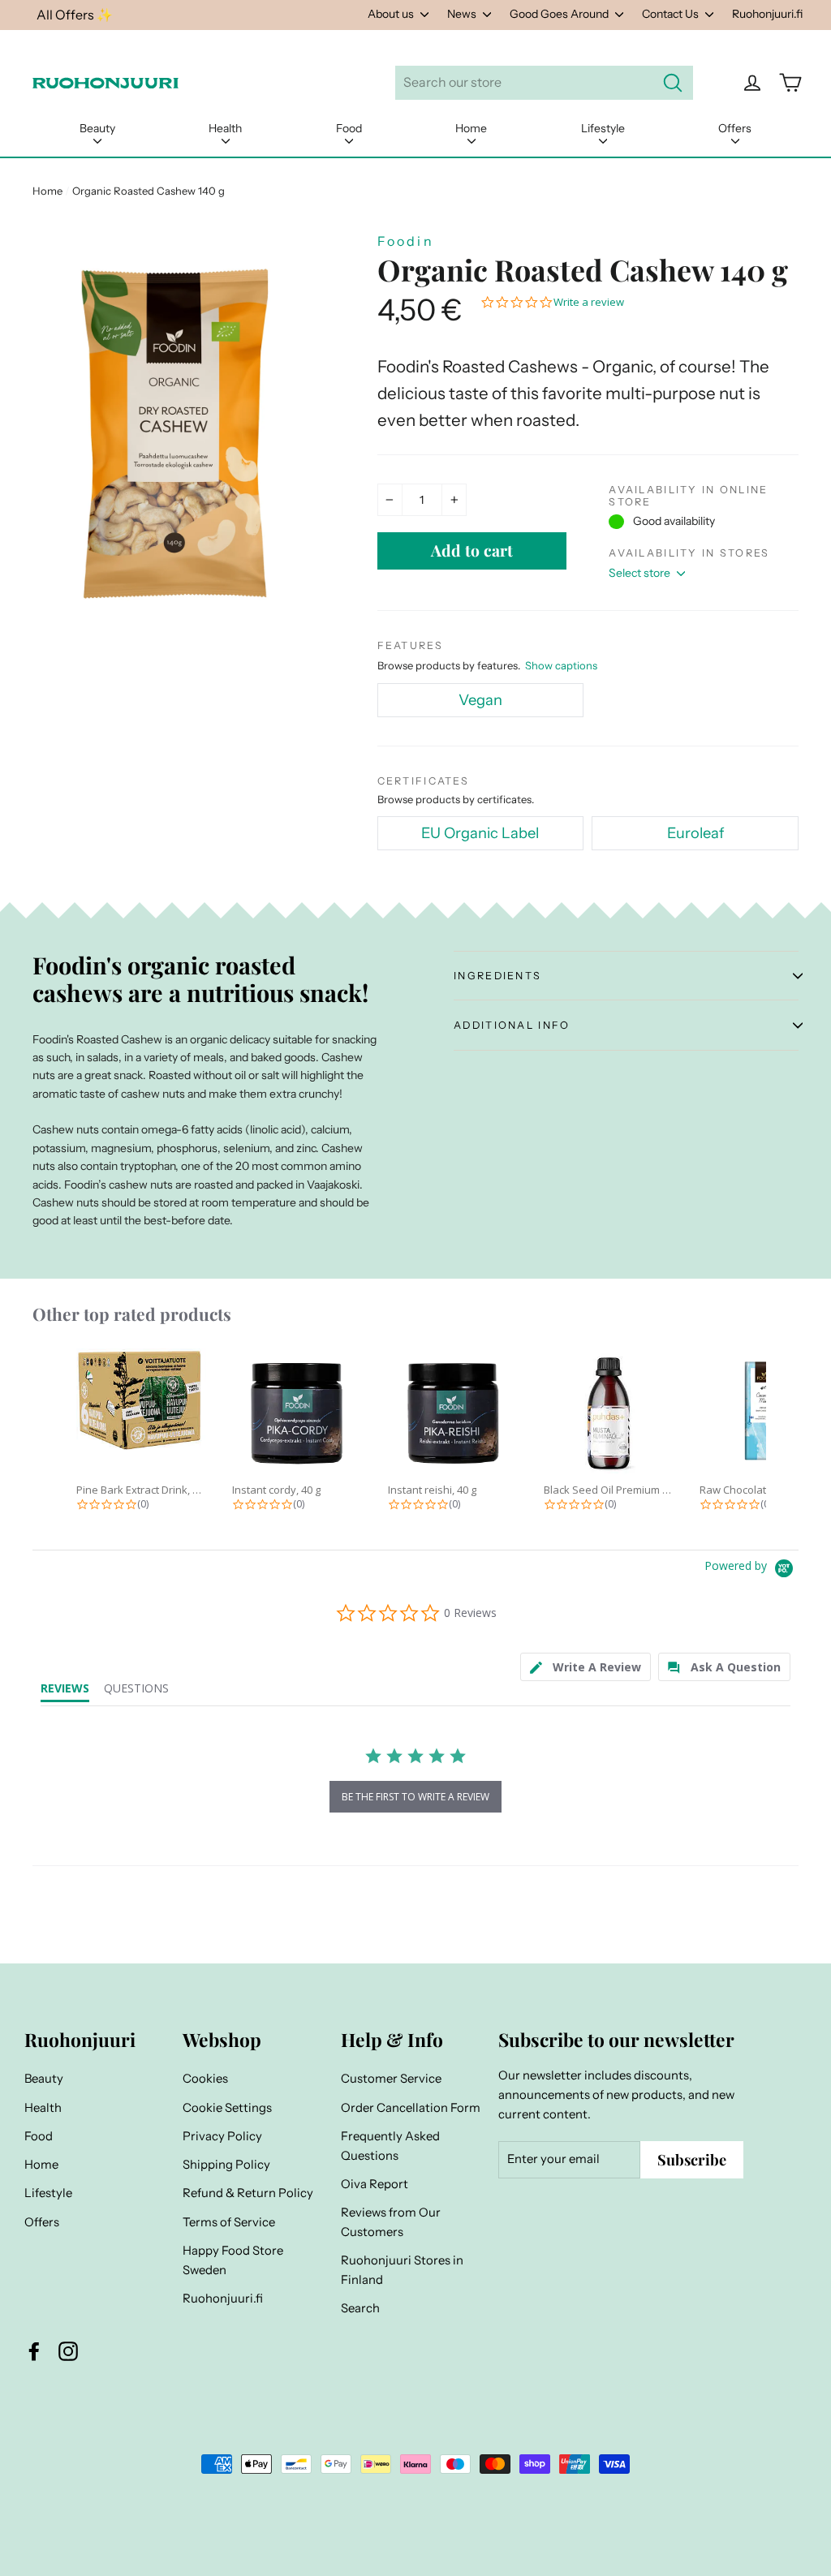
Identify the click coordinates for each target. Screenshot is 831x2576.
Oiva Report (375, 2184)
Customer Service (391, 2079)
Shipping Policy (226, 2165)
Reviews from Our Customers (391, 2222)
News (463, 14)
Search (360, 2308)
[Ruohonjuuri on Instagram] (68, 2351)
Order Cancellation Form (411, 2108)
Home (471, 128)
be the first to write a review (415, 1797)
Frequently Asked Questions (390, 2146)
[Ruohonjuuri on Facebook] (34, 2351)
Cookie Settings (227, 2108)
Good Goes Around (560, 14)
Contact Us (672, 14)
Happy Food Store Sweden (233, 2260)
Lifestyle (603, 128)
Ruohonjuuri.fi (767, 14)
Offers (735, 128)
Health (225, 128)
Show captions (561, 665)
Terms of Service (229, 2222)
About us (392, 14)
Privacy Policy (222, 2136)
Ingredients (497, 976)
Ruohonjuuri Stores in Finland (402, 2270)
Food (349, 128)
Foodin (406, 241)
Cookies (205, 2079)
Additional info (512, 1025)
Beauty (97, 128)
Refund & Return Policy (248, 2193)
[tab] (586, 1667)
